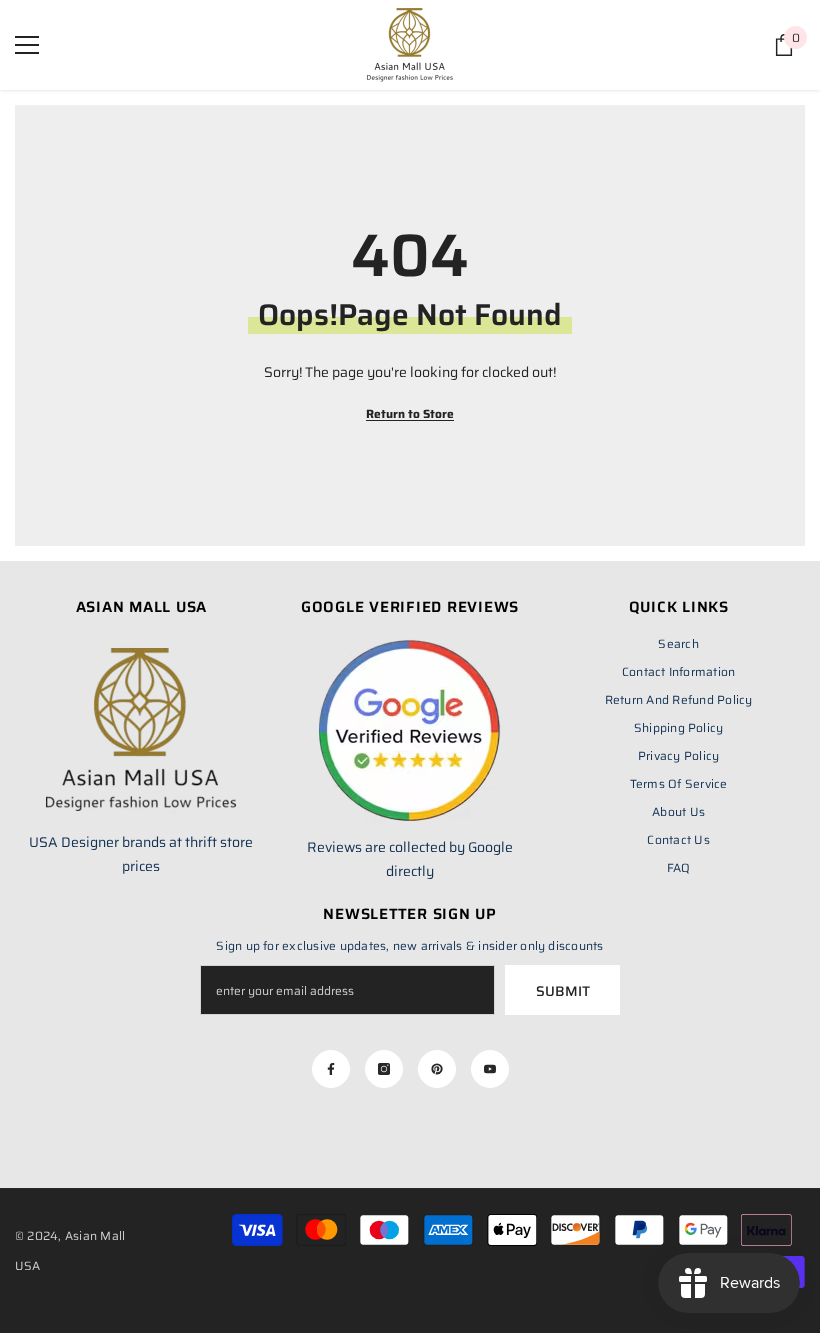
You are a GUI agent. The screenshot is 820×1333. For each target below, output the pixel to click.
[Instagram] (384, 1069)
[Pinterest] (437, 1069)
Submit (563, 991)
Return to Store (410, 413)
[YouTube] (490, 1069)
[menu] (27, 45)
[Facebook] (331, 1069)
